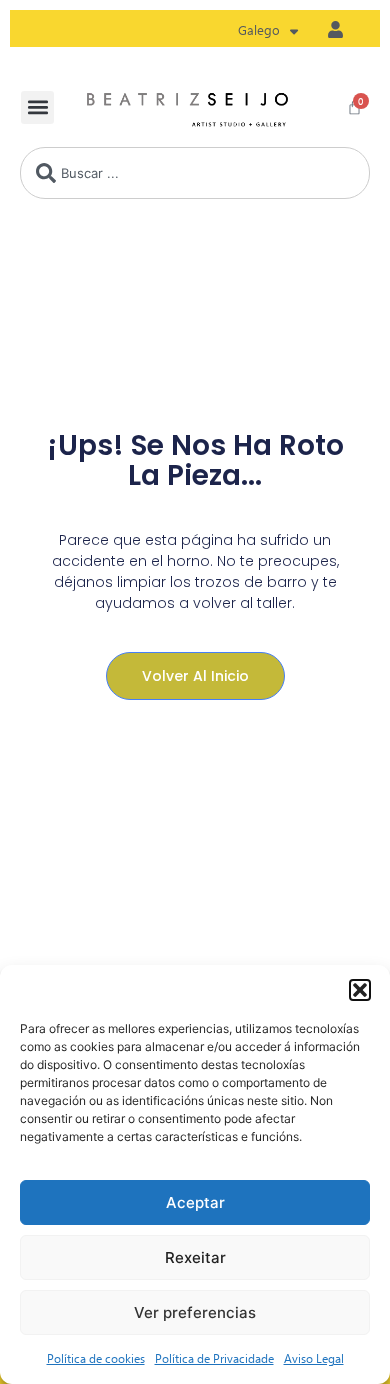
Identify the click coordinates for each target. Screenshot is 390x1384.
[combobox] (195, 173)
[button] (360, 990)
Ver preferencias (195, 1312)
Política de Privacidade (214, 1358)
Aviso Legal (314, 1358)
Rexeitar (195, 1257)
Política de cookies (96, 1358)
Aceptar (195, 1202)
